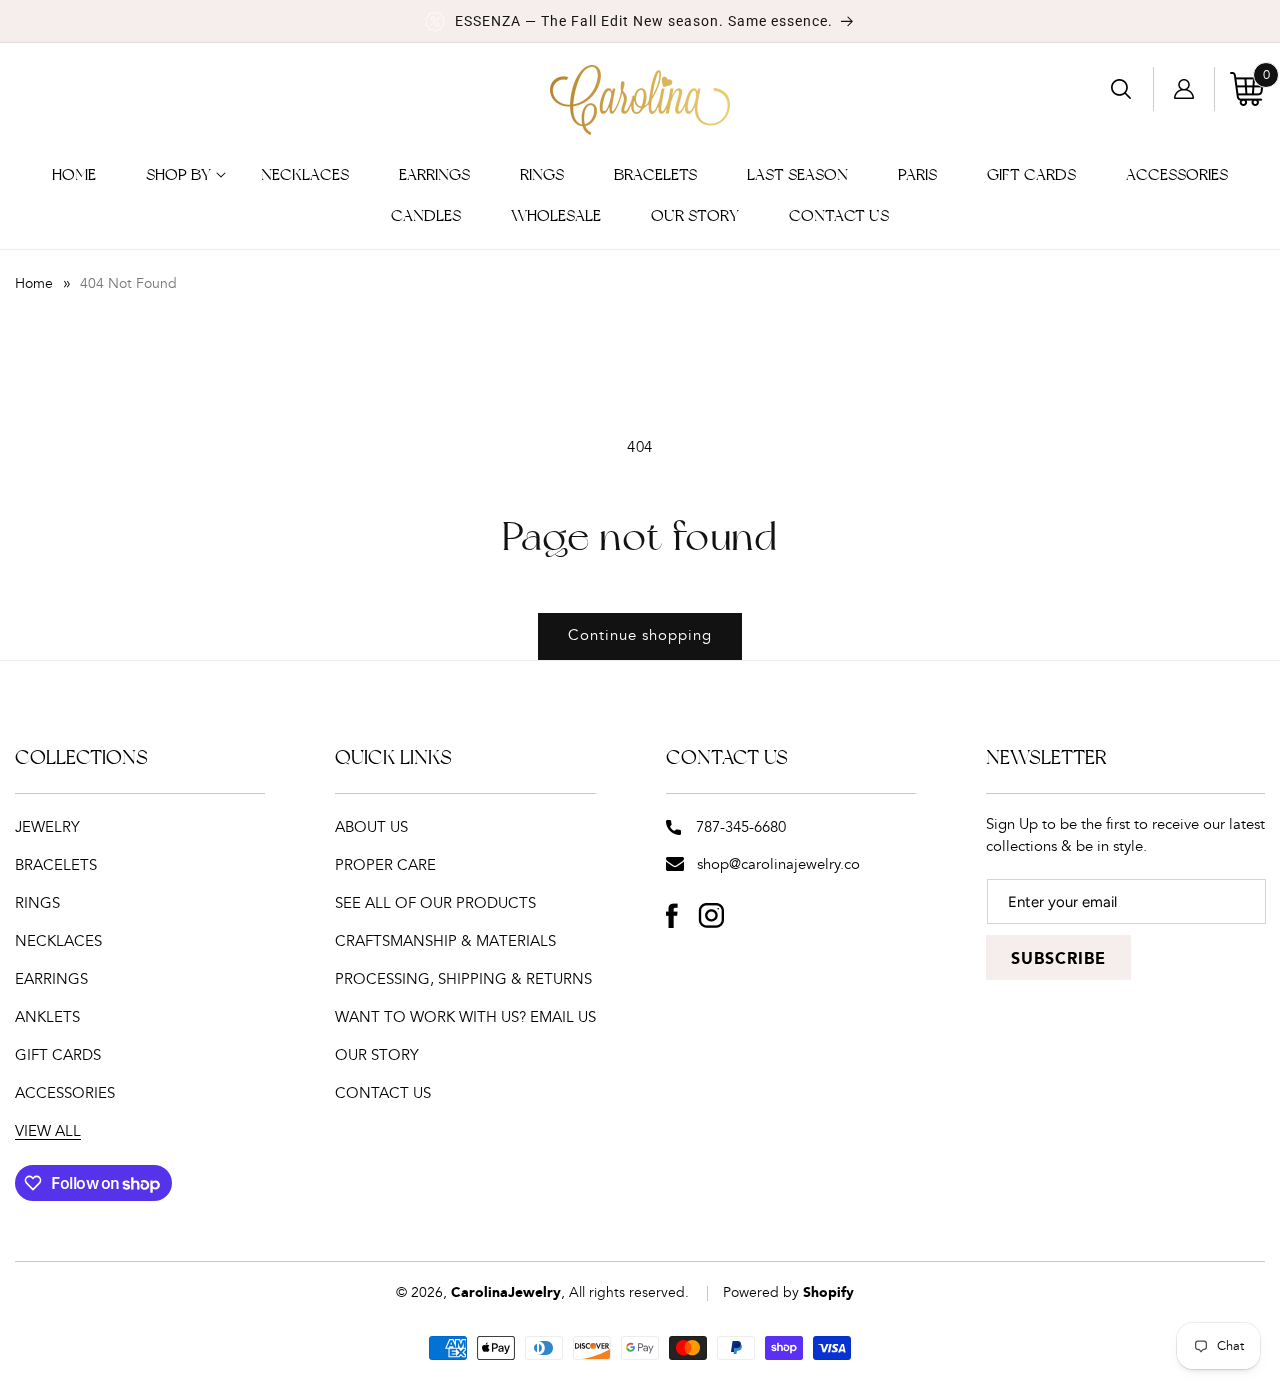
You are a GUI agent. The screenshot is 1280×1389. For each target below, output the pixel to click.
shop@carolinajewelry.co (778, 864)
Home (34, 284)
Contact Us (383, 1093)
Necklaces (58, 941)
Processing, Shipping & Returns (463, 979)
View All (48, 1131)
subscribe (1058, 959)
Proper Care (385, 865)
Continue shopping (640, 635)
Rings (37, 903)
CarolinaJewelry (506, 1293)
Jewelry (47, 827)
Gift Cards (58, 1055)
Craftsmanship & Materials (445, 941)
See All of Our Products (435, 903)
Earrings (51, 979)
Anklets (47, 1017)
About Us (371, 827)
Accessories (65, 1093)
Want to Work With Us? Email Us (465, 1017)
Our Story (377, 1055)
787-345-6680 (741, 827)
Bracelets (56, 865)
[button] (178, 175)
